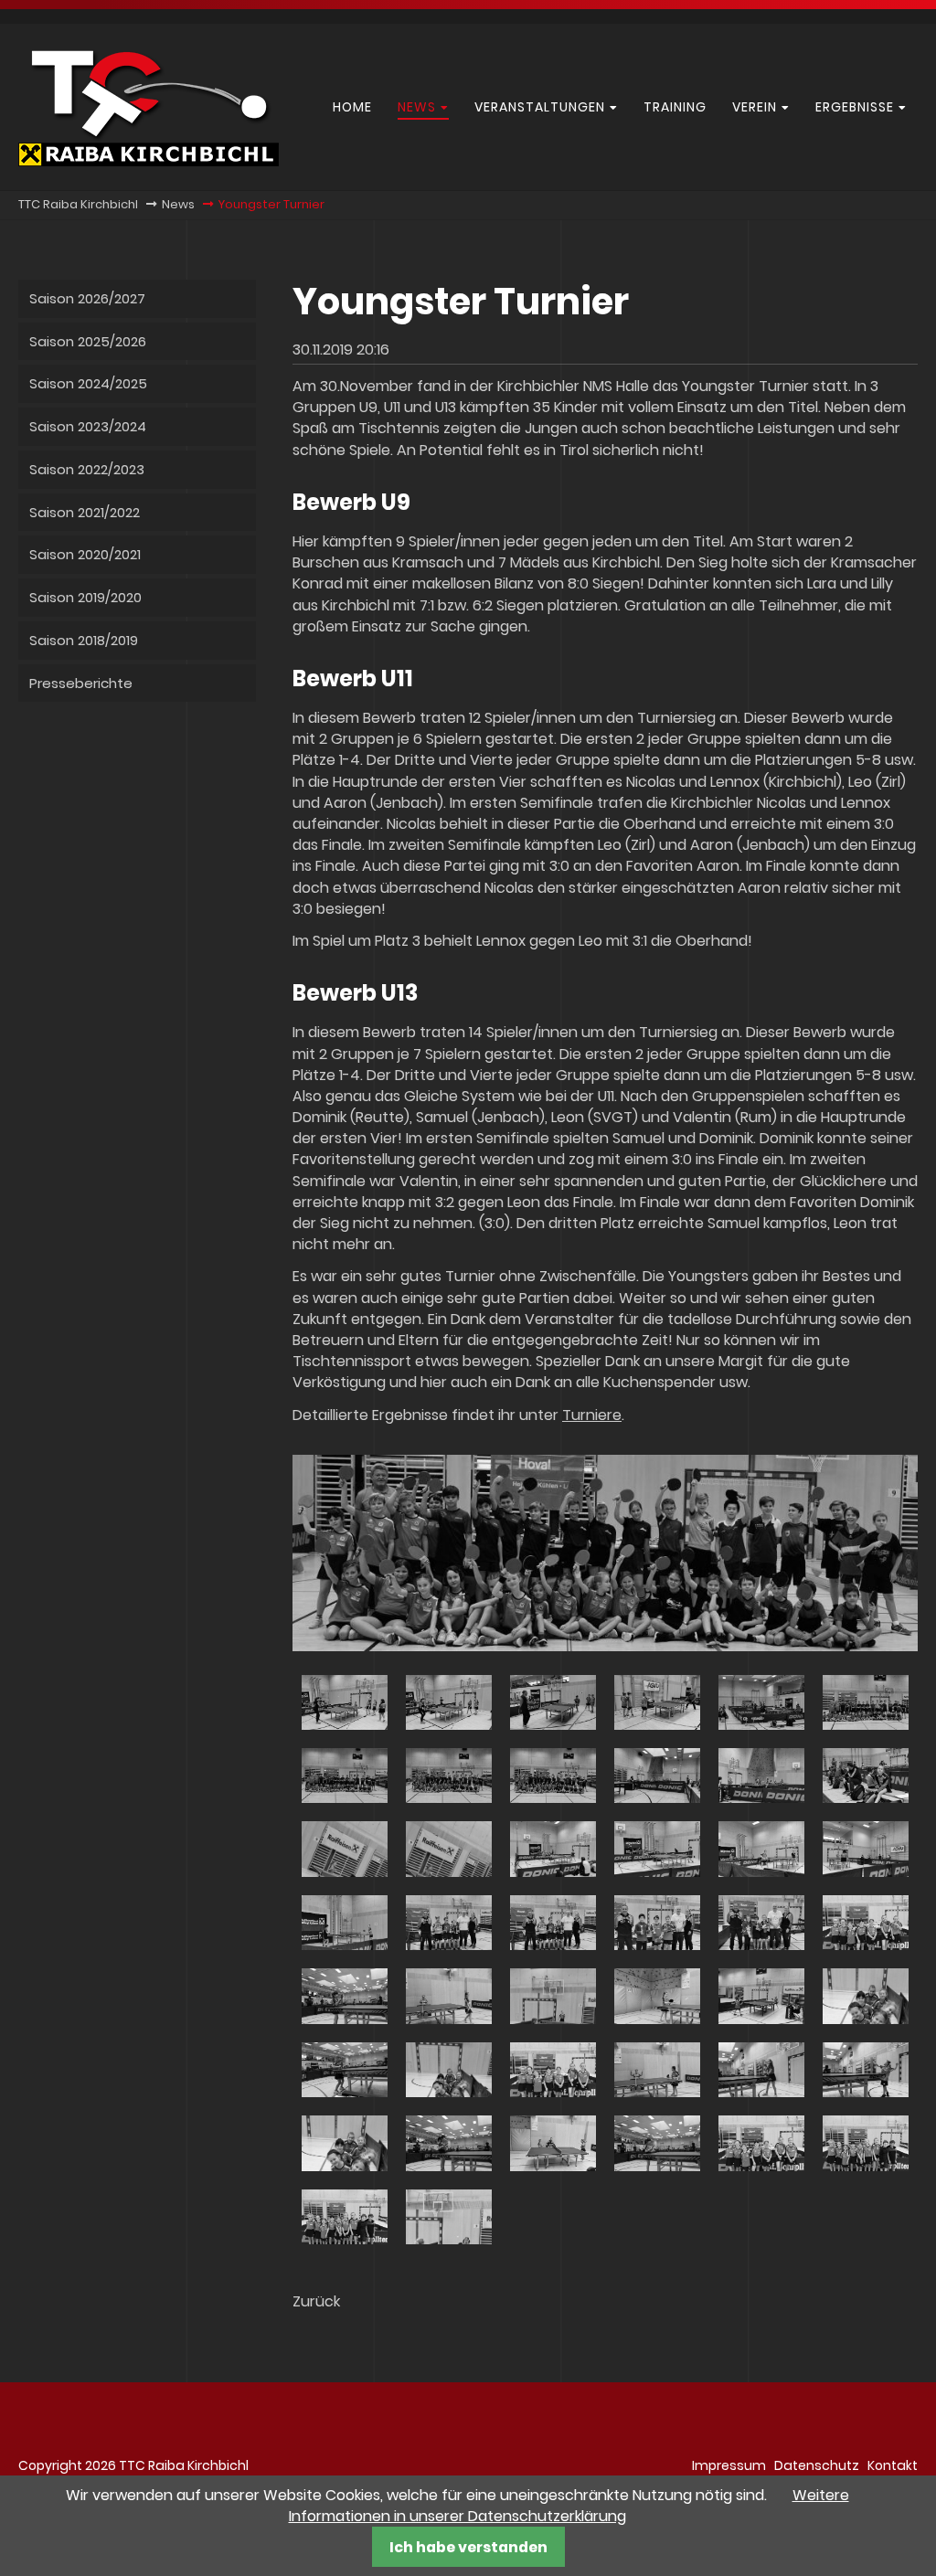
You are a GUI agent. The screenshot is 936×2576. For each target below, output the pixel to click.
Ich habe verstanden (468, 2547)
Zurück (316, 2301)
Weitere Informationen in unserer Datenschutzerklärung (569, 2506)
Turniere (592, 1415)
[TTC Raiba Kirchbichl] (149, 161)
